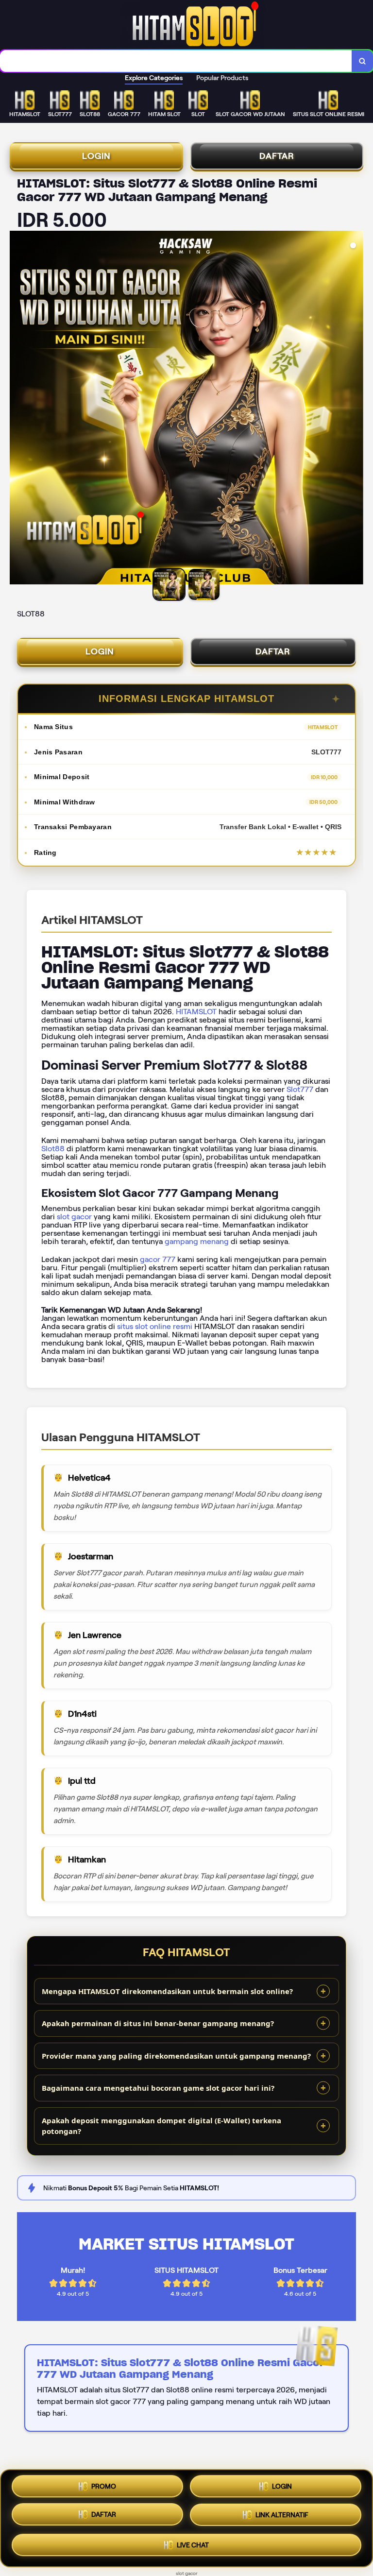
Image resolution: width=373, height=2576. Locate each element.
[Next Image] (356, 409)
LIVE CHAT (193, 2547)
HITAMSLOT (196, 1012)
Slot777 (300, 1089)
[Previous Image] (17, 409)
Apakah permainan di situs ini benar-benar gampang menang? (158, 2023)
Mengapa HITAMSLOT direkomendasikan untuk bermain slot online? (167, 1991)
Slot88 (53, 1149)
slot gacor (74, 1217)
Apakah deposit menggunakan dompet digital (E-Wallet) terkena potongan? (161, 2126)
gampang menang (197, 1241)
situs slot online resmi (155, 1326)
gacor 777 (158, 1259)
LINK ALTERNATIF (282, 2518)
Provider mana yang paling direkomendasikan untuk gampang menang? (176, 2056)
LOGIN (96, 156)
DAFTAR (277, 156)
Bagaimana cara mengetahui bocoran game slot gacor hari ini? (158, 2088)
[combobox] (176, 61)
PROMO (104, 2487)
